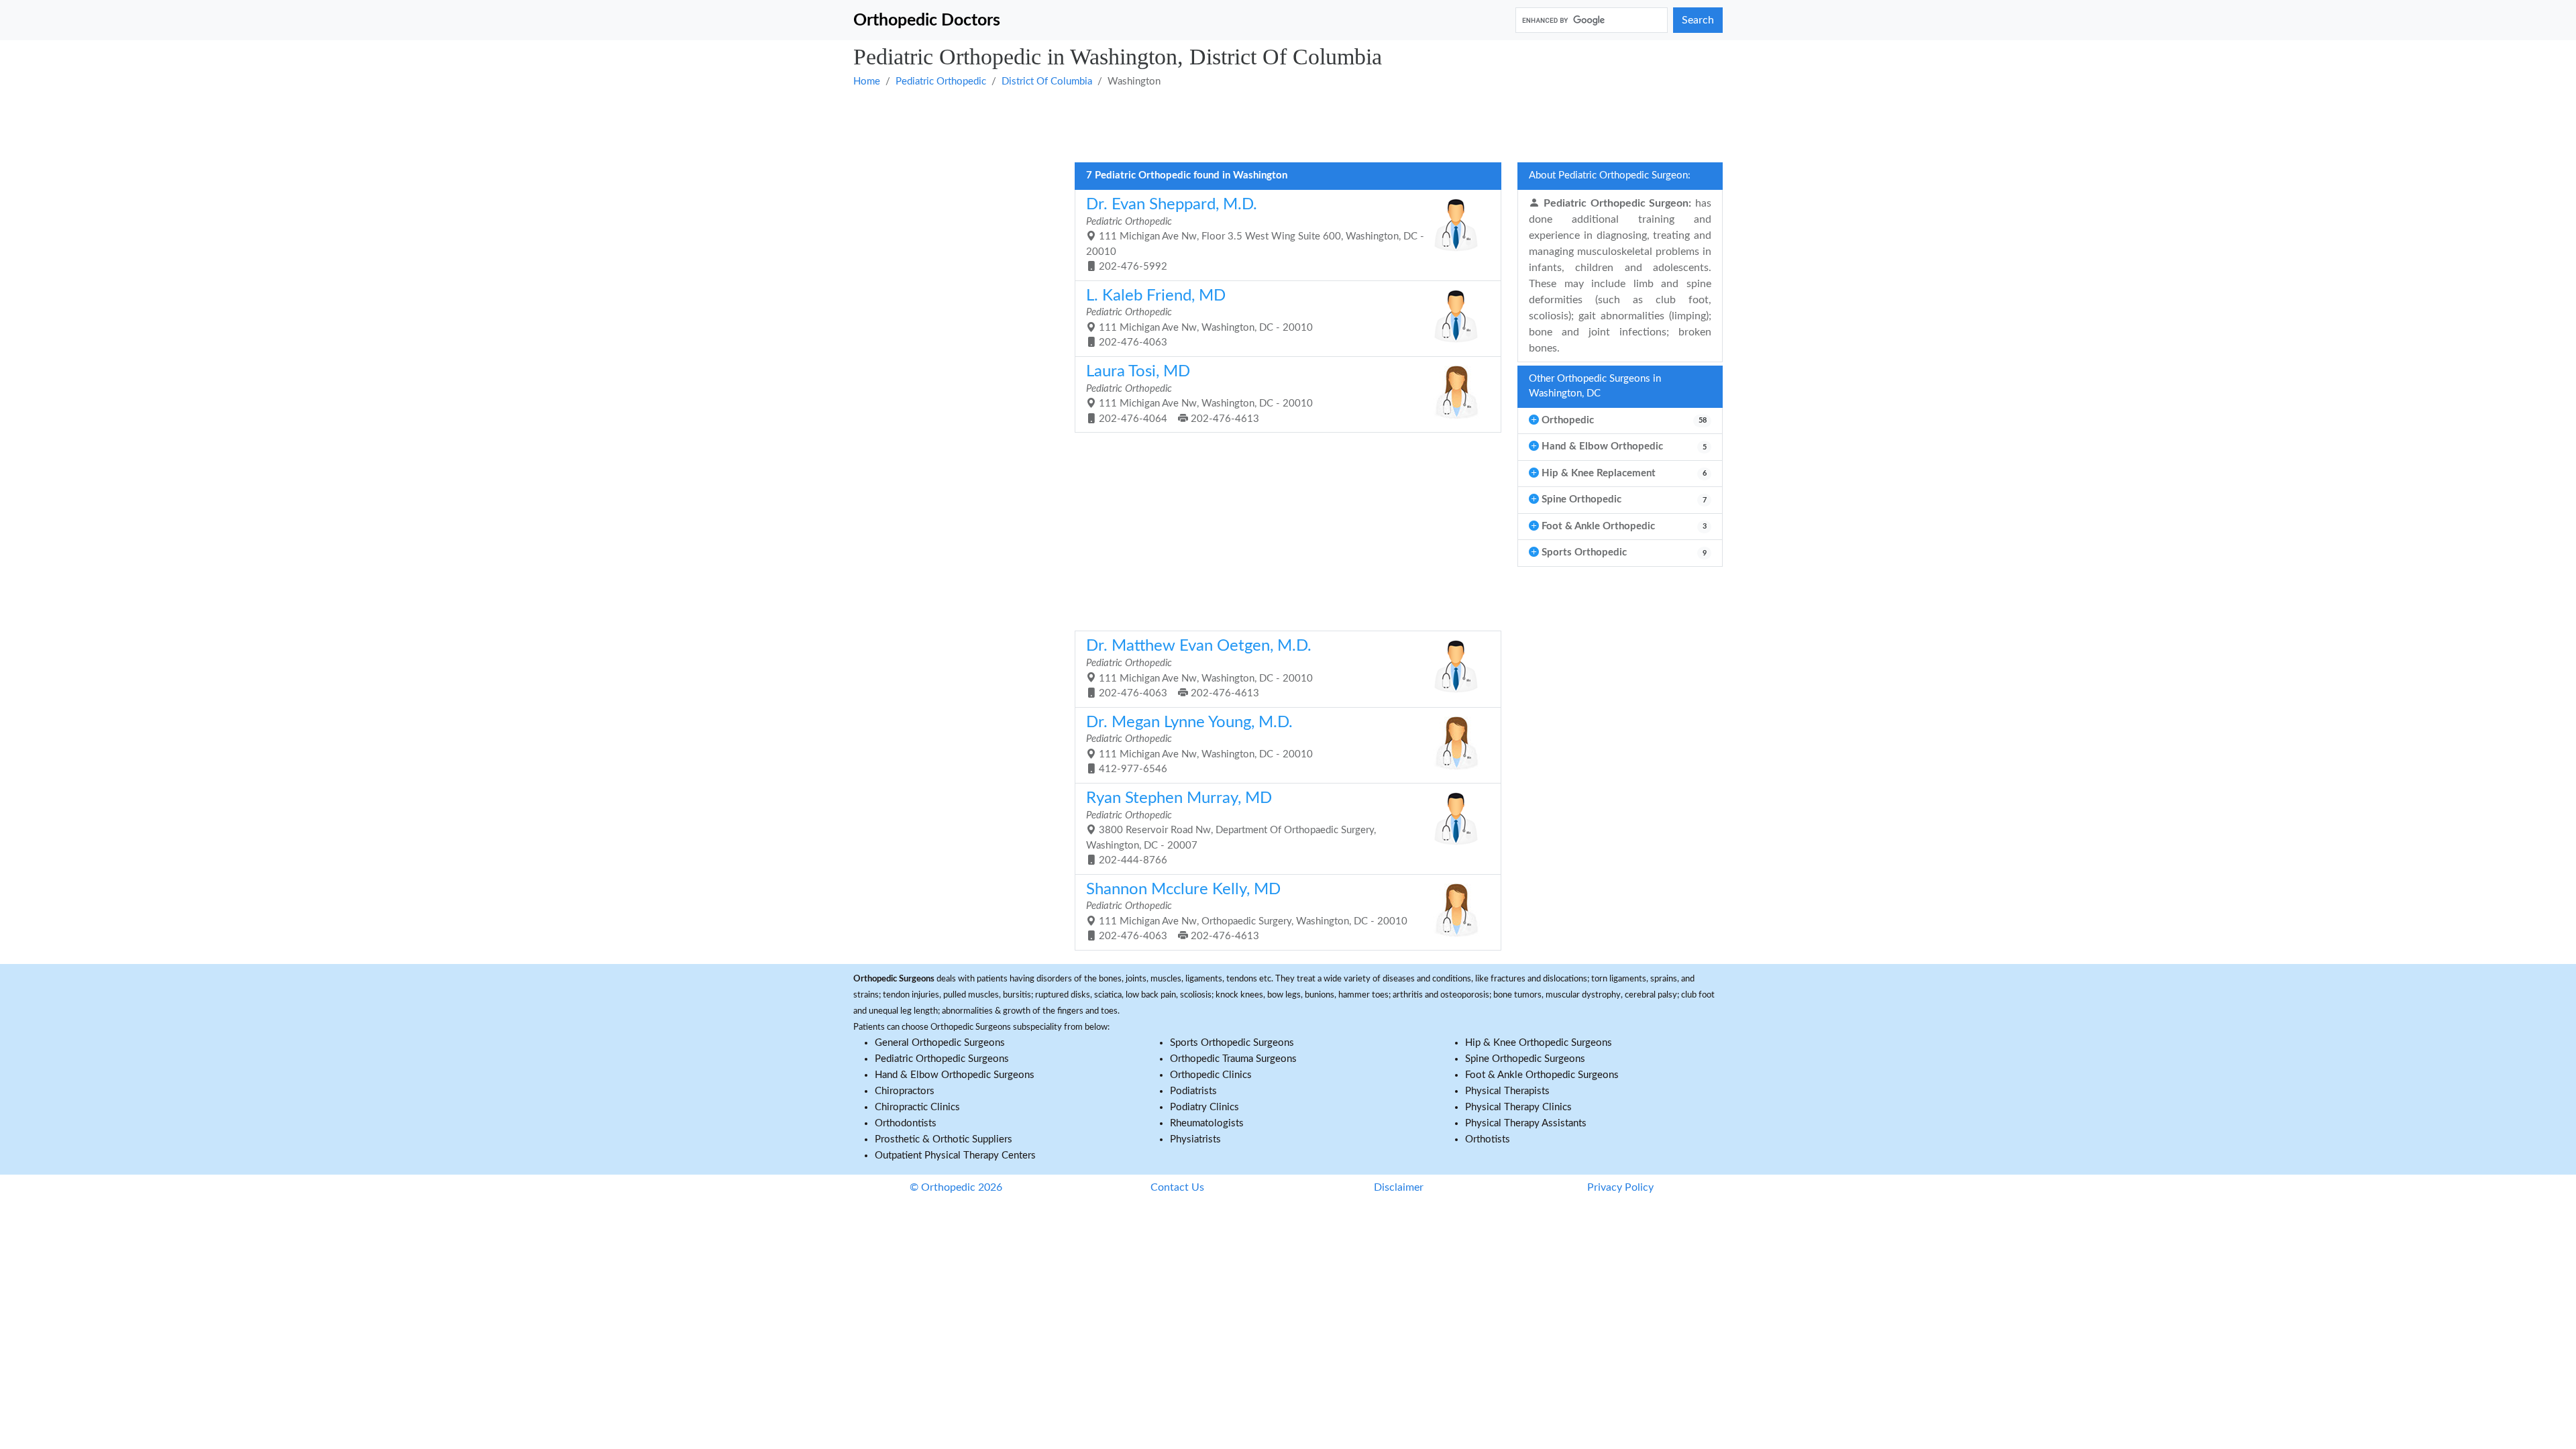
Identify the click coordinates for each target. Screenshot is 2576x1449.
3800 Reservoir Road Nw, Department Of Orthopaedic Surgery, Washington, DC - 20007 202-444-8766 (1231, 828)
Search (1698, 20)
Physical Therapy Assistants (1526, 1123)
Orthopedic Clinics (1211, 1075)
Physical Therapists (1507, 1091)
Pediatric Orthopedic (941, 82)
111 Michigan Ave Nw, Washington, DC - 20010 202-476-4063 (1199, 318)
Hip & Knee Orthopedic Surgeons (1539, 1043)
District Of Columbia (1047, 82)
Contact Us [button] (1177, 1187)
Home (867, 82)
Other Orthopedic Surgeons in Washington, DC (1595, 386)
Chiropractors (905, 1091)
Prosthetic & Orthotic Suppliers (944, 1139)
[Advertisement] (1256, 124)
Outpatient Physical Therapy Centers (955, 1156)
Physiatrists (1195, 1139)
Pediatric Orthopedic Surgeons (942, 1059)
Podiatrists (1193, 1091)
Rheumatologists (1207, 1123)
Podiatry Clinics (1204, 1107)
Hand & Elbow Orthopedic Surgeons (955, 1075)
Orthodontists (906, 1123)
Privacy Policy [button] (1620, 1187)
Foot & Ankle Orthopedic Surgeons (1542, 1075)
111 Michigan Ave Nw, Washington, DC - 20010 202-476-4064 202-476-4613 (1199, 394)
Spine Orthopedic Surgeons (1525, 1059)
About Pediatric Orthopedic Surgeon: (1610, 175)
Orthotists (1488, 1139)
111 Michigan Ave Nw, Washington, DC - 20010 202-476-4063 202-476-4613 (1199, 668)
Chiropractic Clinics (917, 1107)
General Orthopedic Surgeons (940, 1043)
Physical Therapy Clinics (1518, 1107)
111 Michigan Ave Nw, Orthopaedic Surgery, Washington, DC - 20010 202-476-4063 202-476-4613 (1247, 912)
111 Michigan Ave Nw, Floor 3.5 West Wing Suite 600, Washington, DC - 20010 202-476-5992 (1255, 234)
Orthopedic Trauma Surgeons (1233, 1059)
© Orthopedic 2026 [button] (956, 1187)
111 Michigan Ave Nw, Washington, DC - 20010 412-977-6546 (1199, 745)
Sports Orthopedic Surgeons (1232, 1043)
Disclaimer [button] (1399, 1187)
